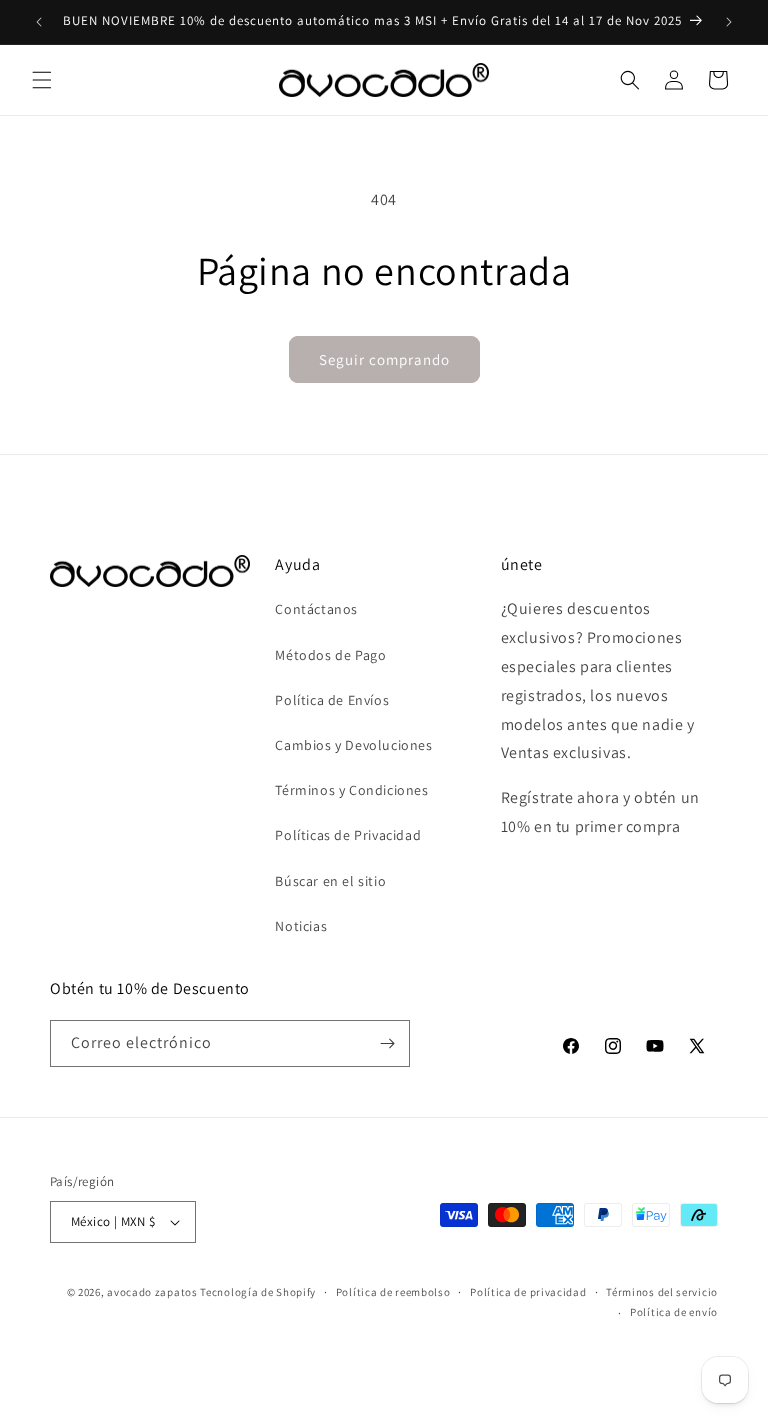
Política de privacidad (528, 1292)
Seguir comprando (384, 359)
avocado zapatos (152, 1292)
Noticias (301, 926)
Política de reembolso (393, 1292)
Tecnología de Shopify (258, 1292)
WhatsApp (44, 1379)
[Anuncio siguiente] (729, 22)
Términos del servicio (662, 1292)
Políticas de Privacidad (348, 835)
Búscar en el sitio (330, 881)
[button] (42, 80)
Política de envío (674, 1312)
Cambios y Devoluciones (353, 745)
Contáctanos (316, 609)
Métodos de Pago (330, 655)
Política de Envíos (332, 700)
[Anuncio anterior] (39, 22)
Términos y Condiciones (351, 790)
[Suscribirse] (387, 1043)
